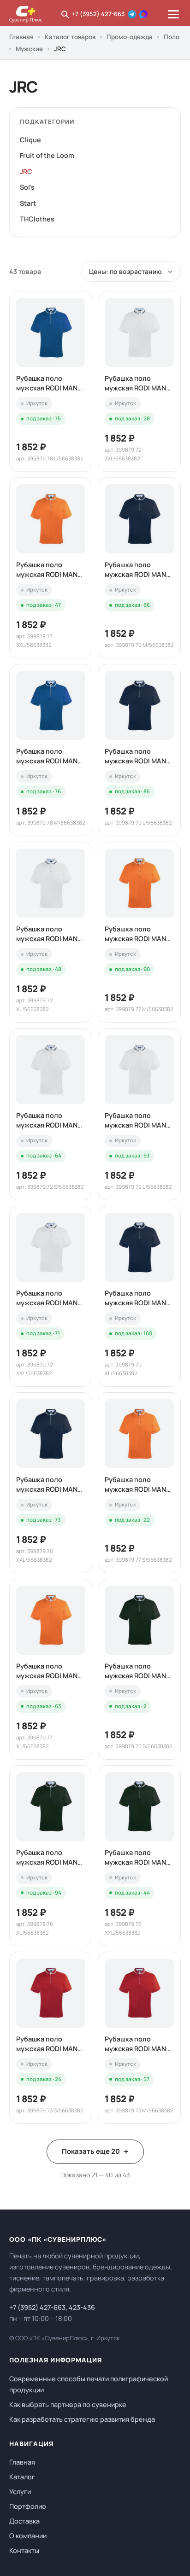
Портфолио (28, 2506)
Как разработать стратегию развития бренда (82, 2419)
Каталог (22, 2477)
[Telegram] (132, 14)
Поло (172, 37)
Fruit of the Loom (47, 155)
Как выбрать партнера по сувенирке (68, 2404)
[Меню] (173, 14)
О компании (28, 2536)
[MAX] (143, 14)
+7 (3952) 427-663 (98, 14)
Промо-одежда (130, 37)
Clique (30, 140)
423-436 (82, 2307)
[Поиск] (65, 14)
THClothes (37, 219)
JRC (26, 172)
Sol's (27, 187)
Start (28, 203)
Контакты (24, 2550)
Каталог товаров (70, 37)
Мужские (29, 49)
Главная (21, 37)
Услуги (20, 2492)
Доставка (24, 2521)
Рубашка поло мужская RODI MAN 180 (47, 383)
